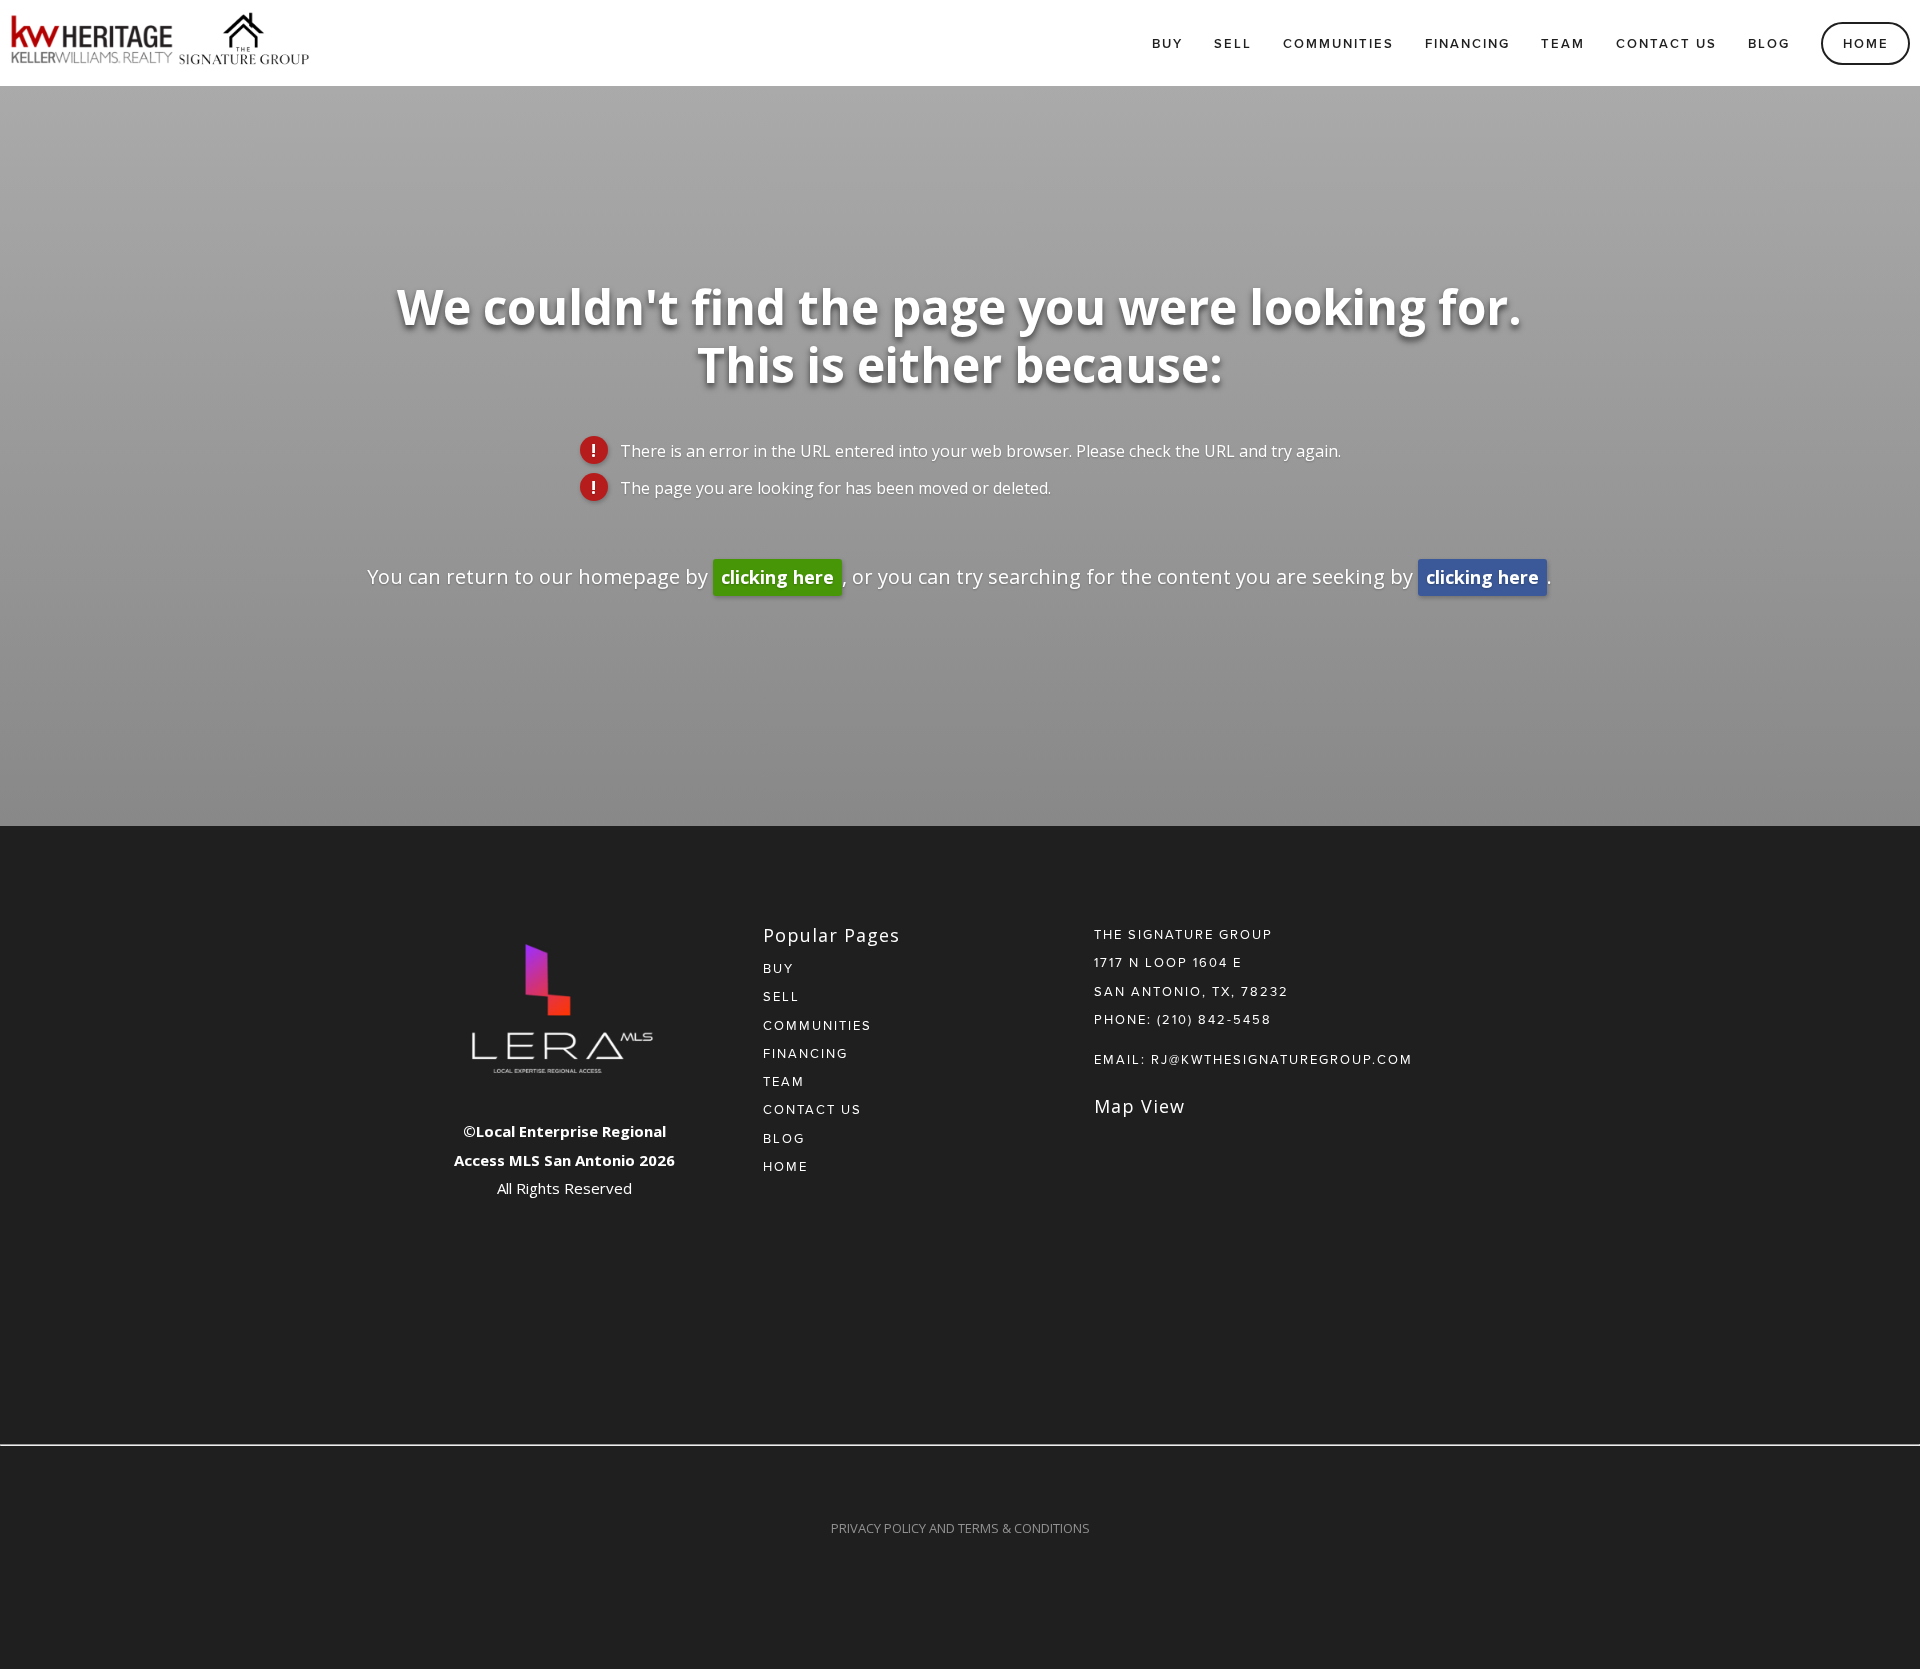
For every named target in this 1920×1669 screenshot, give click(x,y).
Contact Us (1666, 43)
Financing (1467, 43)
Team (1563, 43)
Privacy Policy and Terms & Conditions (960, 1528)
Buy (1167, 43)
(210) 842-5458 (1214, 1019)
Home (1866, 43)
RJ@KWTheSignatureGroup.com (1282, 1059)
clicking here (777, 577)
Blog (1769, 43)
